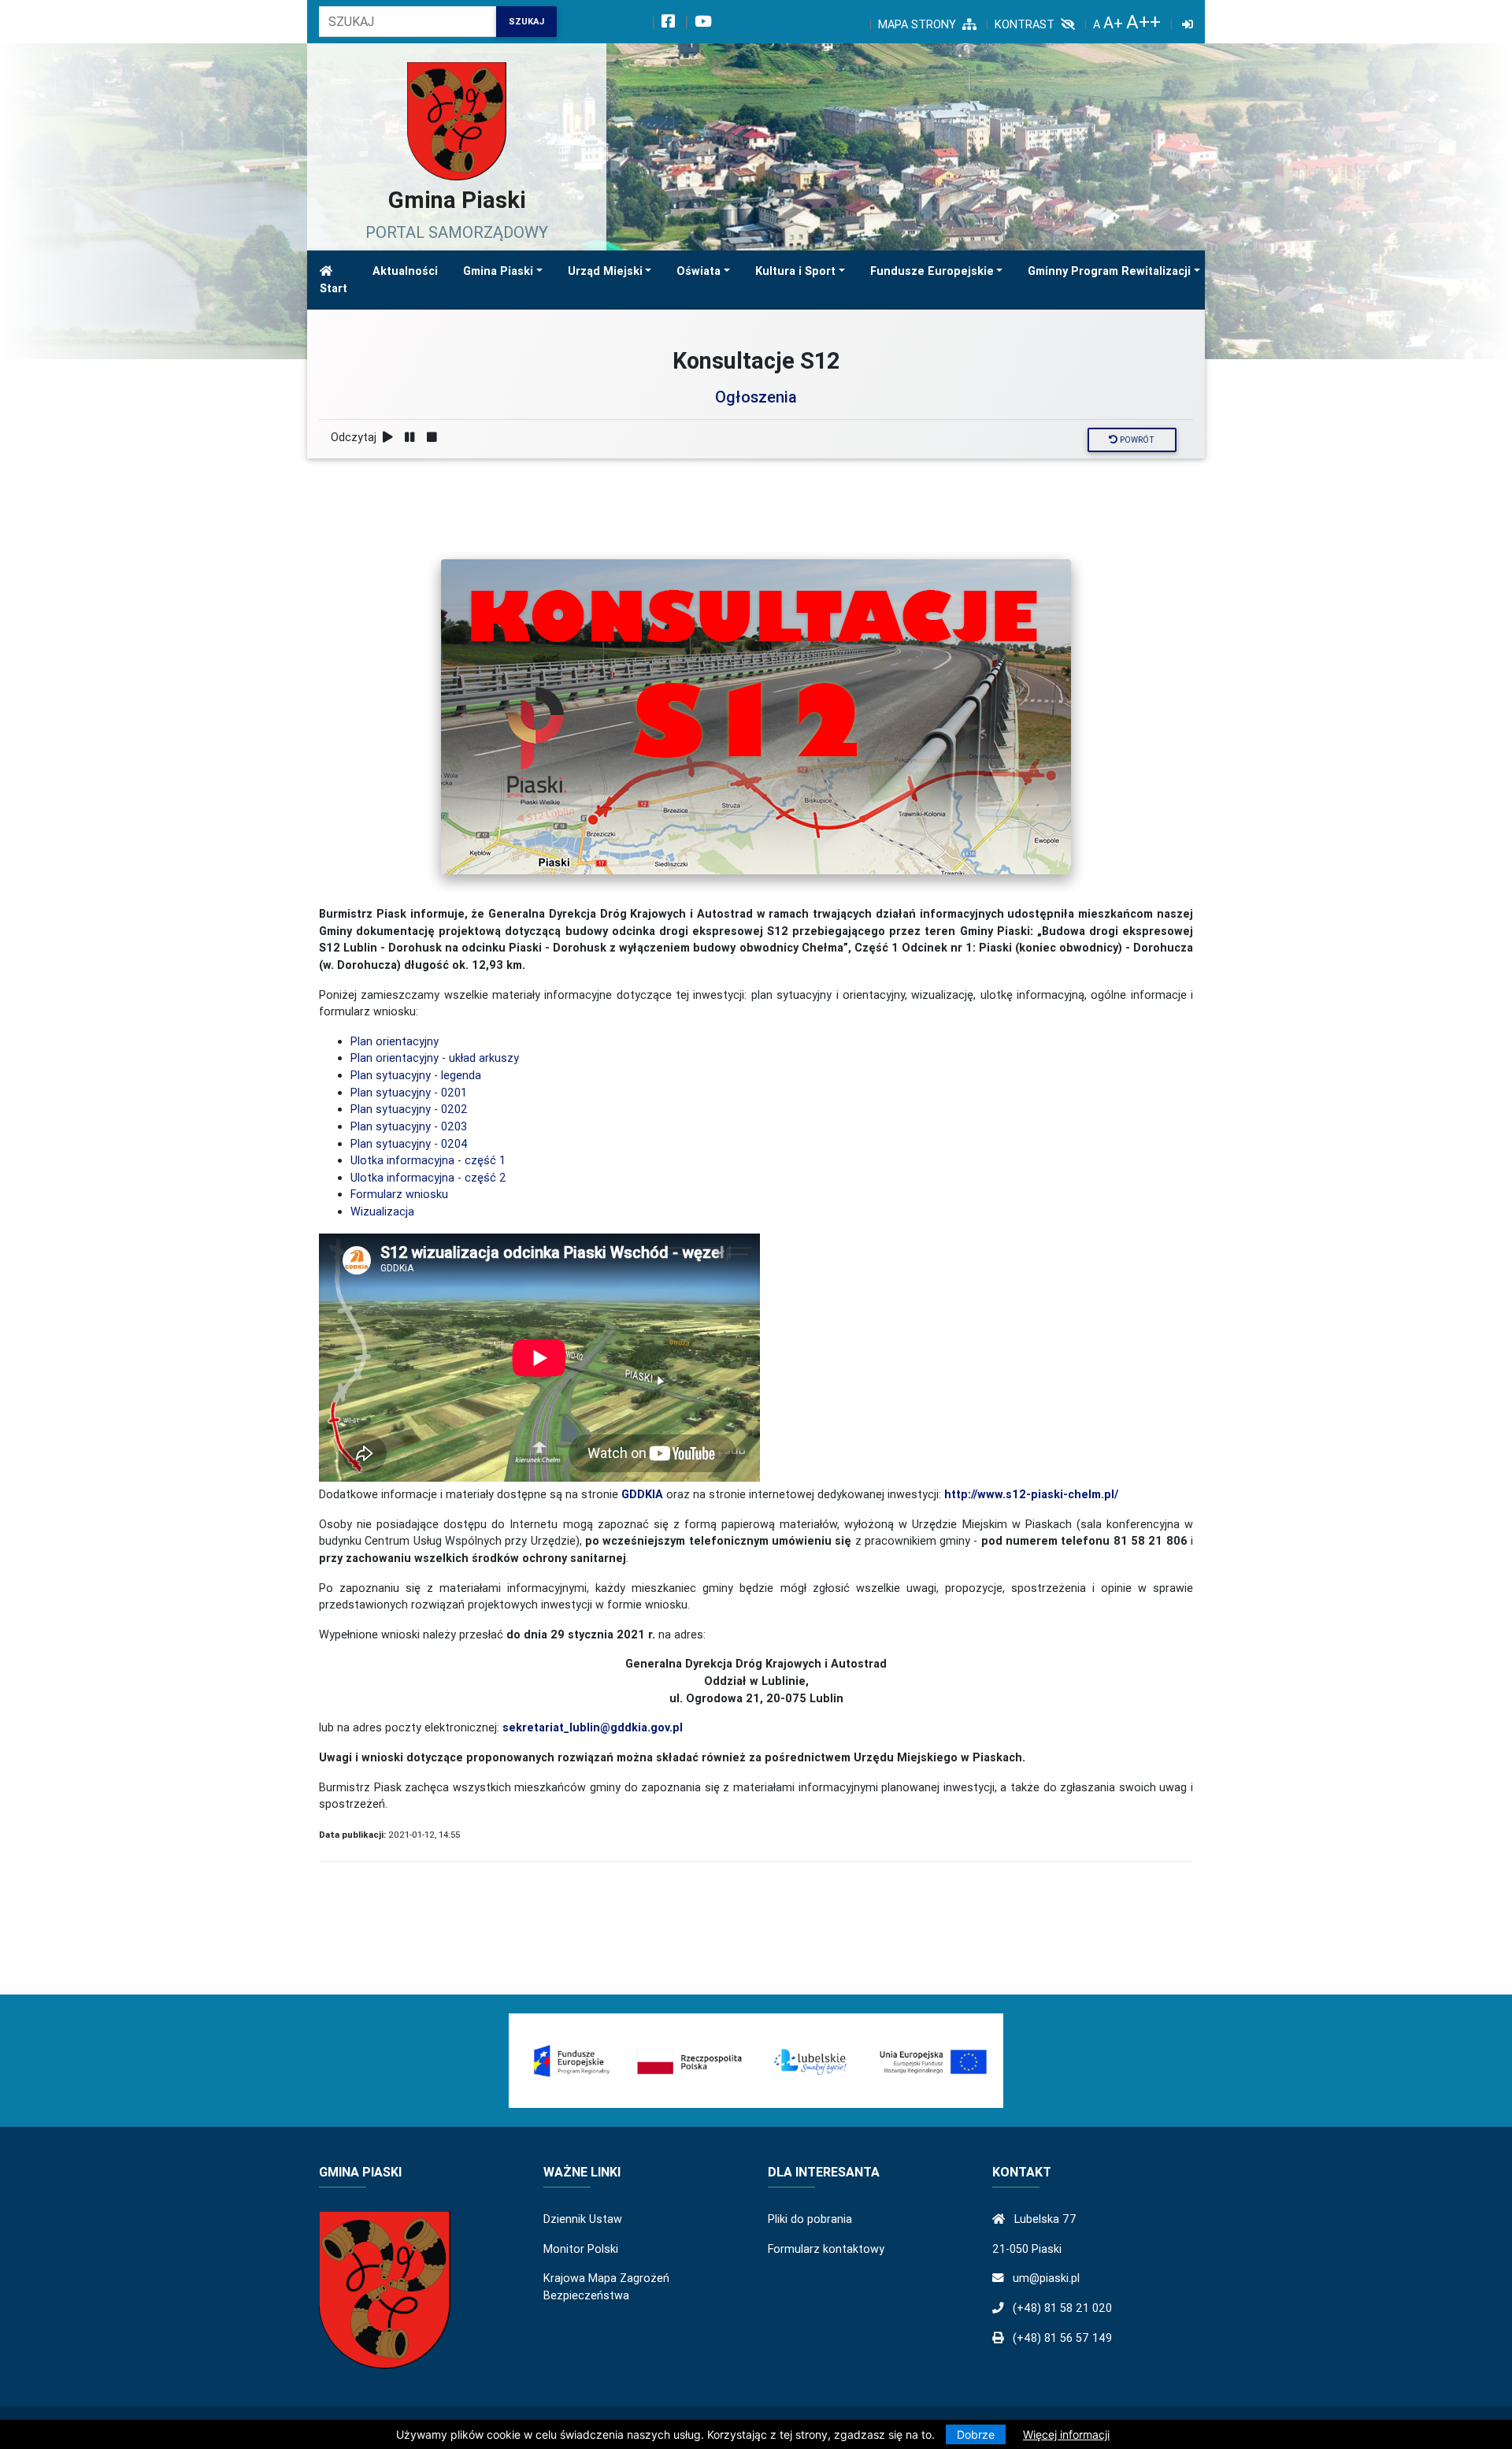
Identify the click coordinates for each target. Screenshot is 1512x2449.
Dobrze (976, 2434)
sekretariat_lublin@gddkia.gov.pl (593, 1727)
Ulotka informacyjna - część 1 (428, 1160)
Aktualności (405, 271)
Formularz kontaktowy (826, 2249)
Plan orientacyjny (395, 1041)
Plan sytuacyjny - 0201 (409, 1093)
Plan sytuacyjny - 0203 (409, 1126)
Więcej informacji (1066, 2434)
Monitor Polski (581, 2249)
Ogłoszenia (756, 397)
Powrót (1136, 440)
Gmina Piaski (498, 271)
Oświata (699, 271)
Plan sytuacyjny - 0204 (409, 1144)
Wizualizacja (382, 1212)
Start (334, 288)
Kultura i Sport (795, 271)
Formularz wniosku (399, 1194)
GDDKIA (642, 1494)
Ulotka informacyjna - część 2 (428, 1178)
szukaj (526, 21)
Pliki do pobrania (810, 2219)
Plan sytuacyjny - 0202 (409, 1109)
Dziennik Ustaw (583, 2219)
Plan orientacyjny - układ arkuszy (435, 1058)
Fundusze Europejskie (932, 271)
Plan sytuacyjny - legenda (416, 1075)
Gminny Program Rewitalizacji (1109, 271)
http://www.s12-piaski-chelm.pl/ (1031, 1494)
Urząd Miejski (605, 271)
